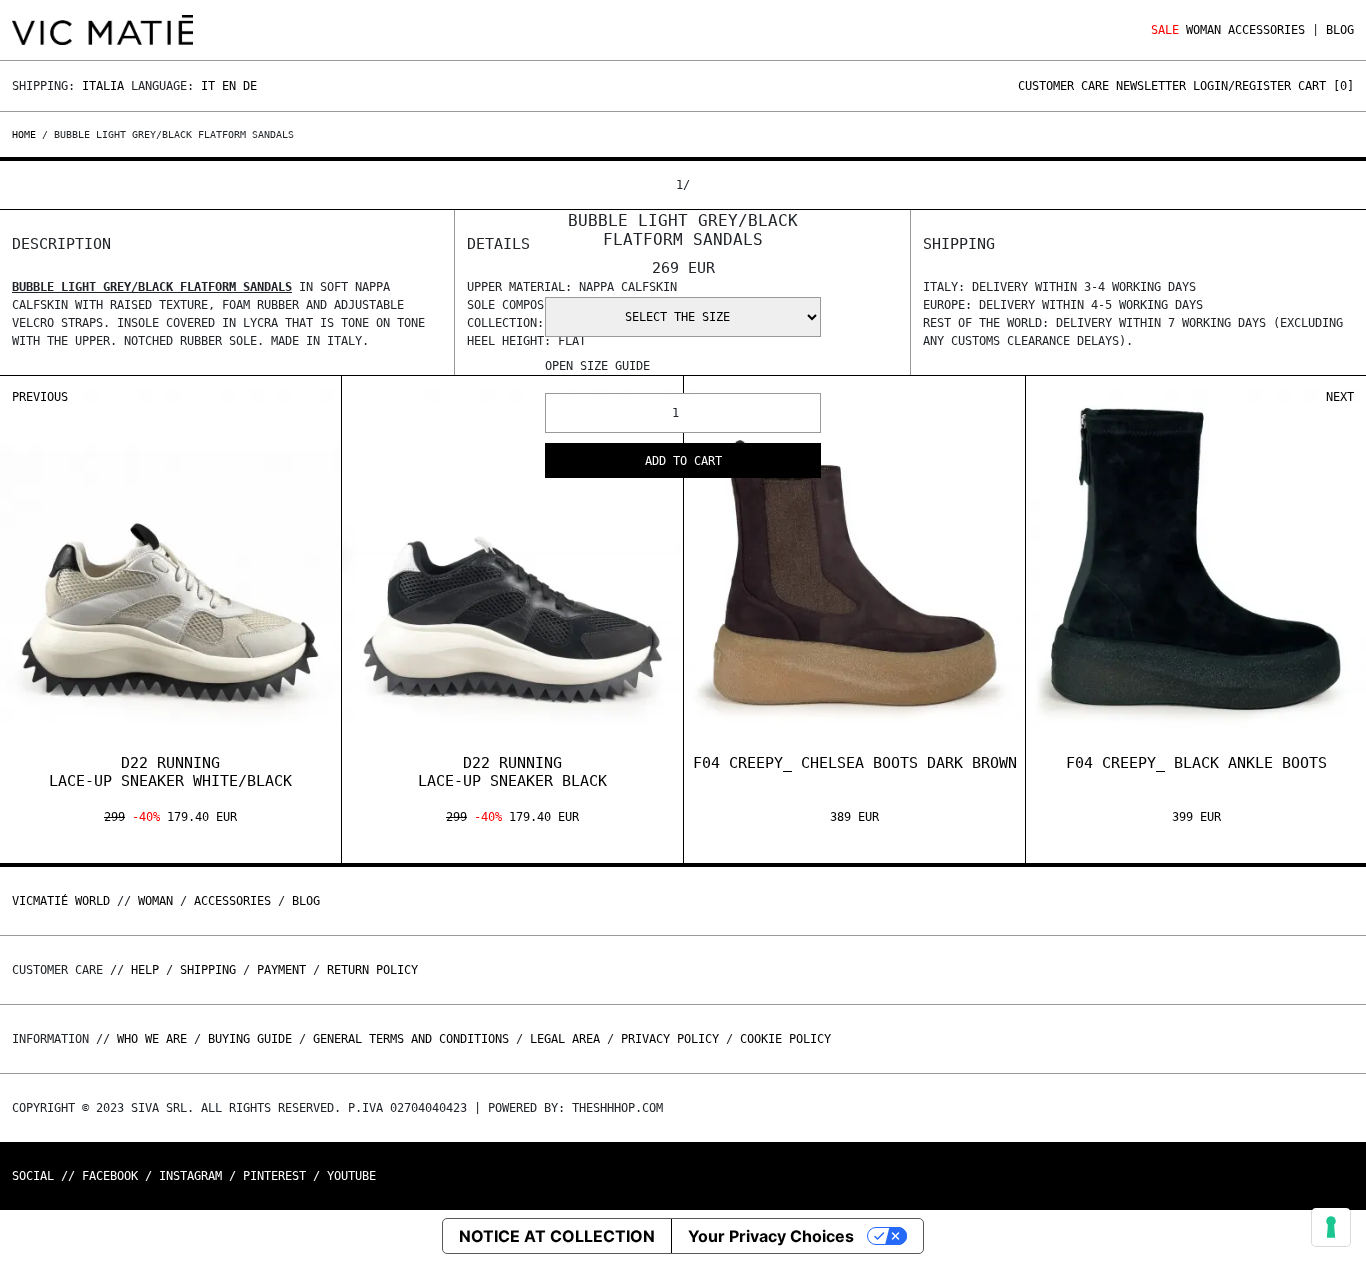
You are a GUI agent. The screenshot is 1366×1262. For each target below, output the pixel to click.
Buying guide (250, 1039)
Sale (1165, 30)
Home (27, 134)
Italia (103, 86)
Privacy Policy (670, 1039)
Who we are (152, 1039)
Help (145, 970)
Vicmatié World (61, 901)
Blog (1340, 30)
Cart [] (1326, 86)
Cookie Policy (785, 1039)
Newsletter (1151, 86)
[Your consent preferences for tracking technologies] (1331, 1227)
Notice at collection (557, 1236)
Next (1340, 397)
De (250, 86)
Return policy (372, 970)
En (229, 86)
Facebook (110, 1176)
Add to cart (683, 461)
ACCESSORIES (1266, 30)
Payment (281, 970)
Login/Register (1242, 86)
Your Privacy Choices (771, 1236)
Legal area (565, 1039)
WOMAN (1203, 30)
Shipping (208, 970)
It (208, 86)
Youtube (351, 1176)
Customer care (1063, 86)
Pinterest (274, 1176)
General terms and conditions (411, 1039)
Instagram (190, 1176)
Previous (40, 397)
